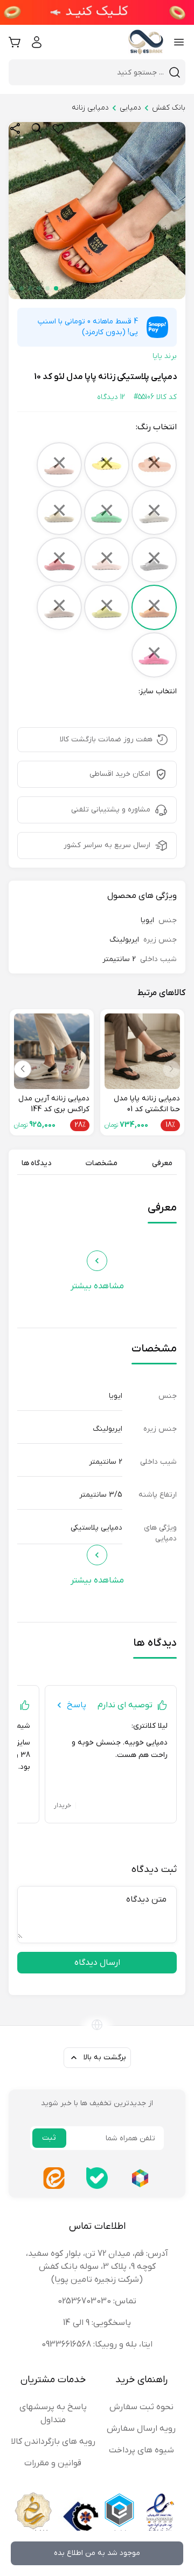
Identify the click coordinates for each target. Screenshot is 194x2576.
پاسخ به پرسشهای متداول (53, 2413)
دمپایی (130, 108)
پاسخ (77, 1705)
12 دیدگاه (111, 397)
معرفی (162, 1163)
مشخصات (102, 1163)
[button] (56, 288)
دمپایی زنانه (90, 108)
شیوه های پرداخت (141, 2450)
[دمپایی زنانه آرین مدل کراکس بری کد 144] (52, 1051)
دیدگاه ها (36, 1163)
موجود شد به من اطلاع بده (97, 2553)
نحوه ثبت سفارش (141, 2407)
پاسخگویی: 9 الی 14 (97, 2323)
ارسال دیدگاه (97, 1963)
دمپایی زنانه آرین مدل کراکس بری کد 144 (54, 1104)
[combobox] (91, 72)
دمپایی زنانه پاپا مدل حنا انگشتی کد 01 (147, 1104)
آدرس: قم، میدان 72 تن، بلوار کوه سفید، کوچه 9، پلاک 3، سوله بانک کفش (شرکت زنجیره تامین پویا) (97, 2267)
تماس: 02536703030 (97, 2301)
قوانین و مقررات (53, 2463)
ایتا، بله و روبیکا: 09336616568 (97, 2344)
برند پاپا (165, 356)
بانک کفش (169, 108)
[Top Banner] (97, 12)
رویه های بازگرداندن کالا (53, 2442)
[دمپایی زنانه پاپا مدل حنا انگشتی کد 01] (142, 1051)
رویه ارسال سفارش (141, 2429)
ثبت (49, 2138)
